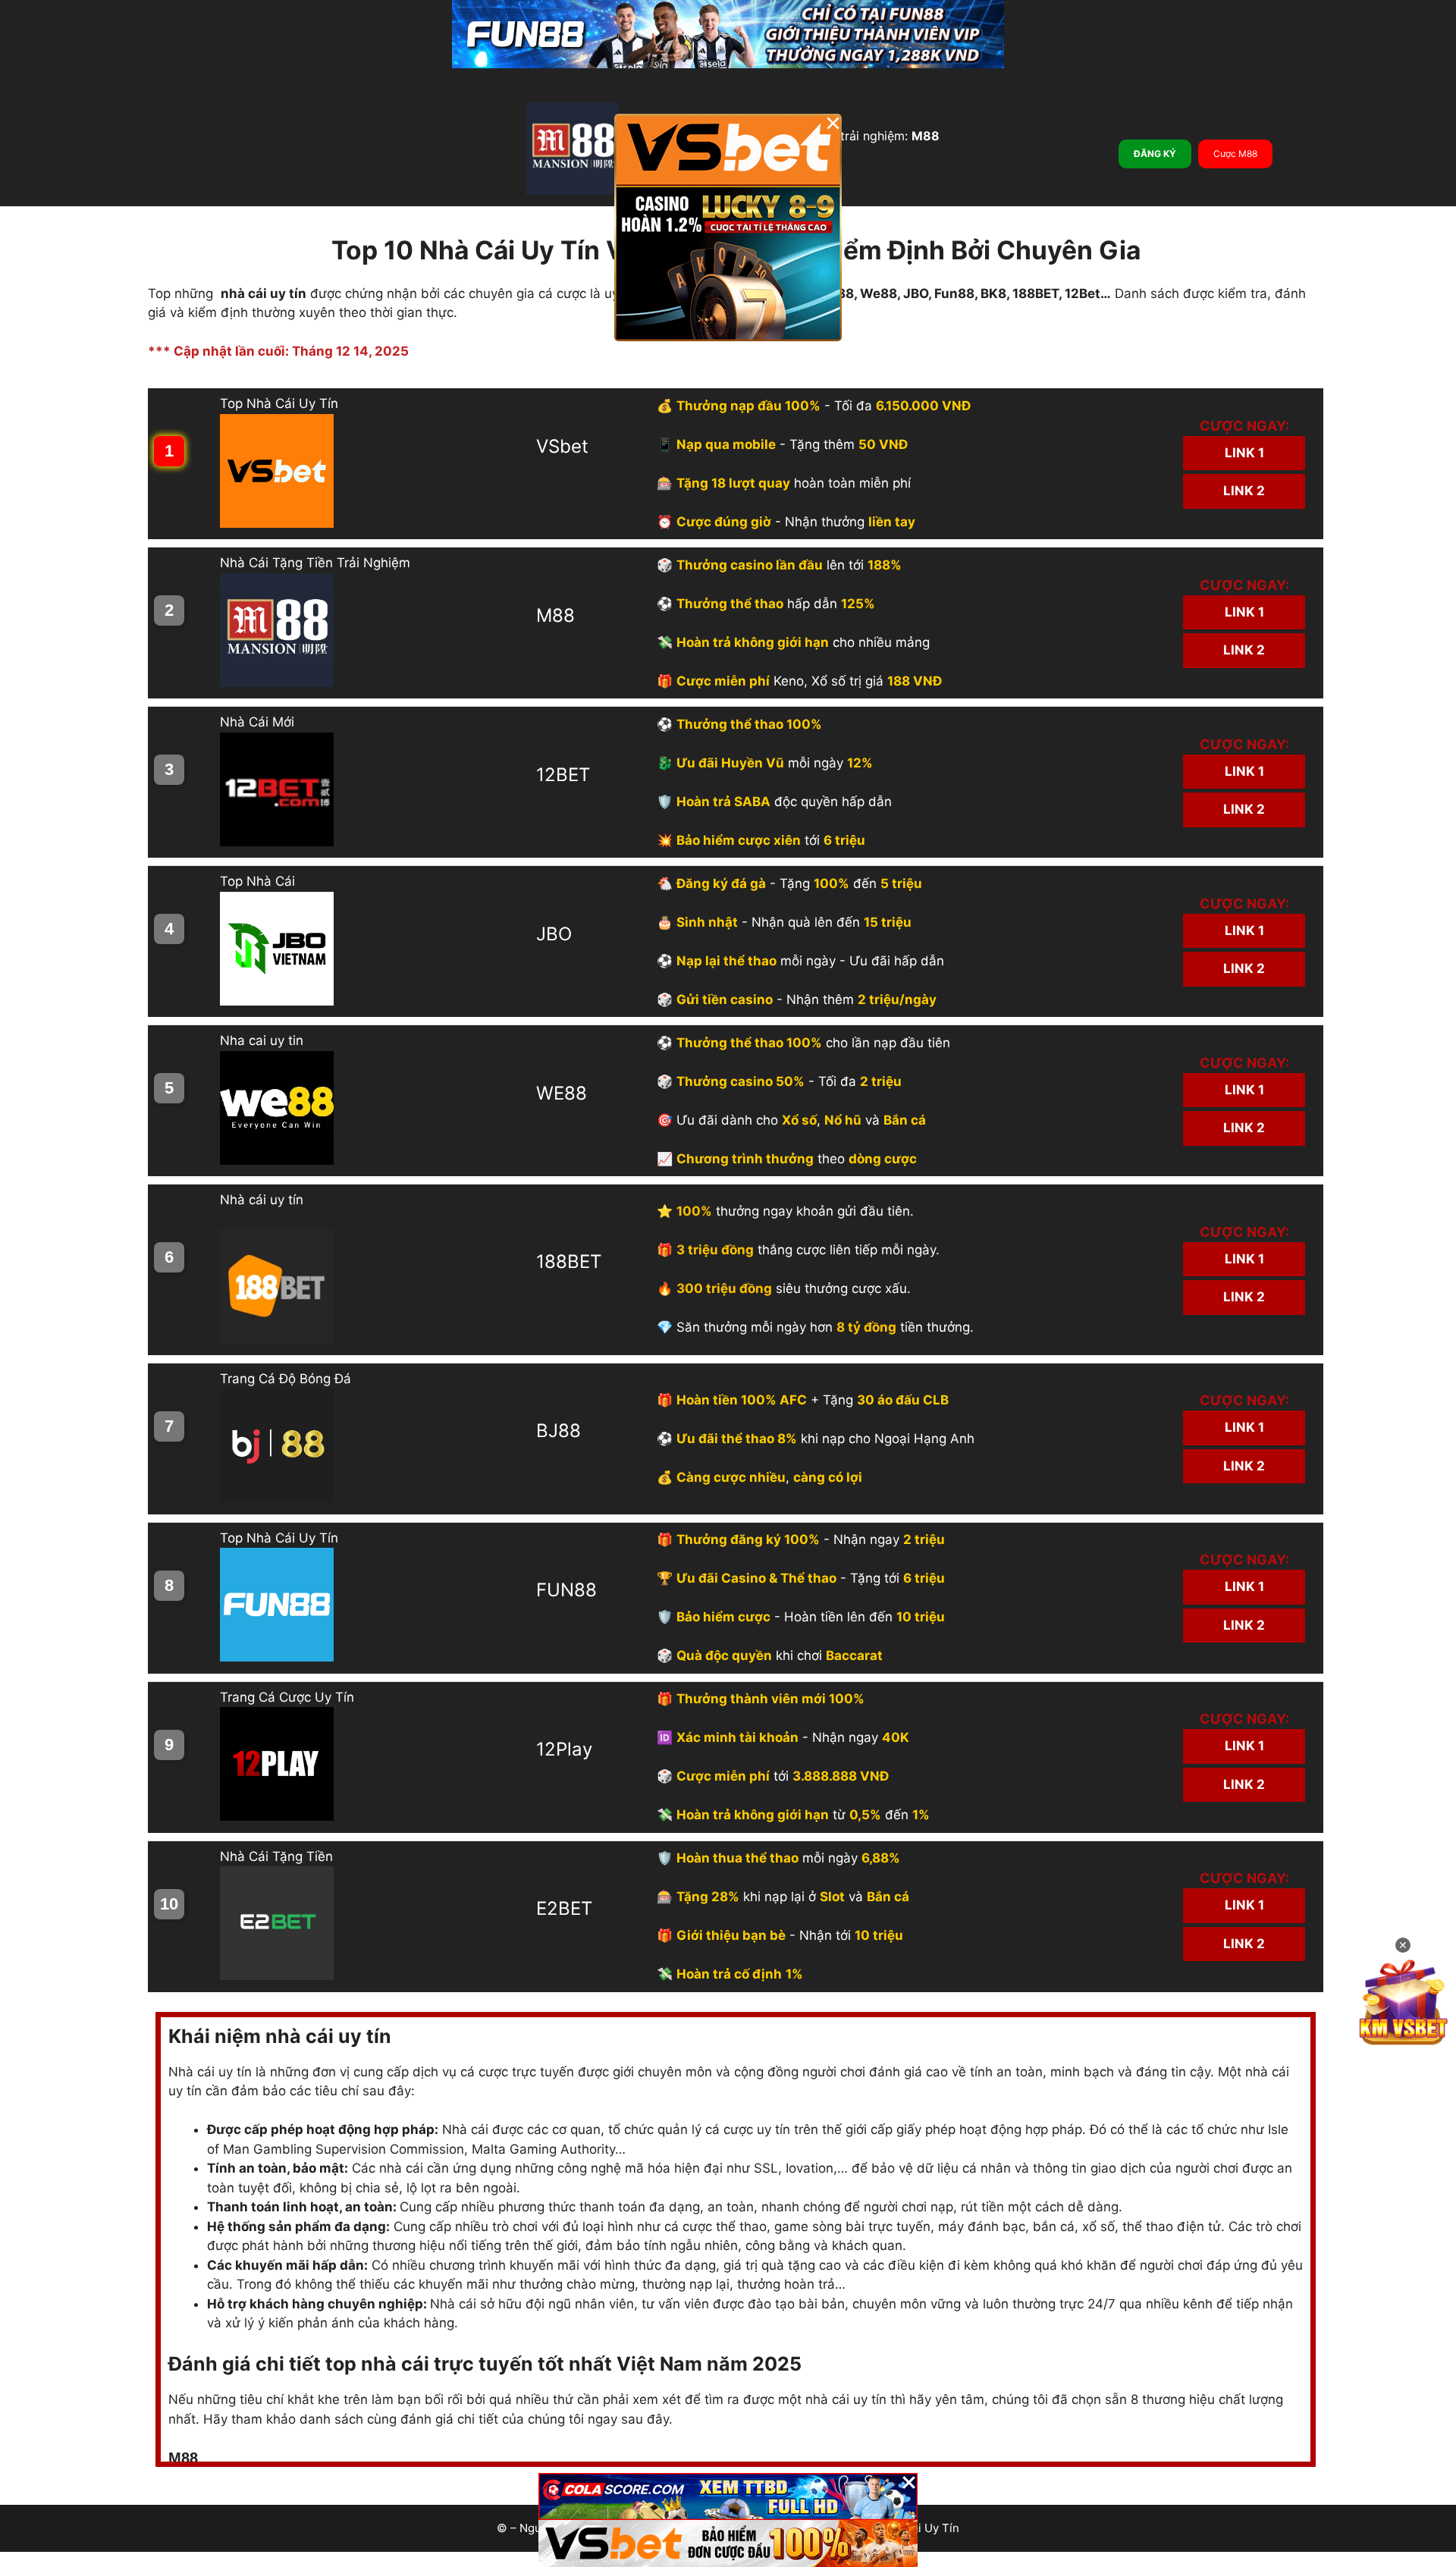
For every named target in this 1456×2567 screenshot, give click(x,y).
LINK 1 (1244, 453)
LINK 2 (1244, 491)
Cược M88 (1235, 154)
